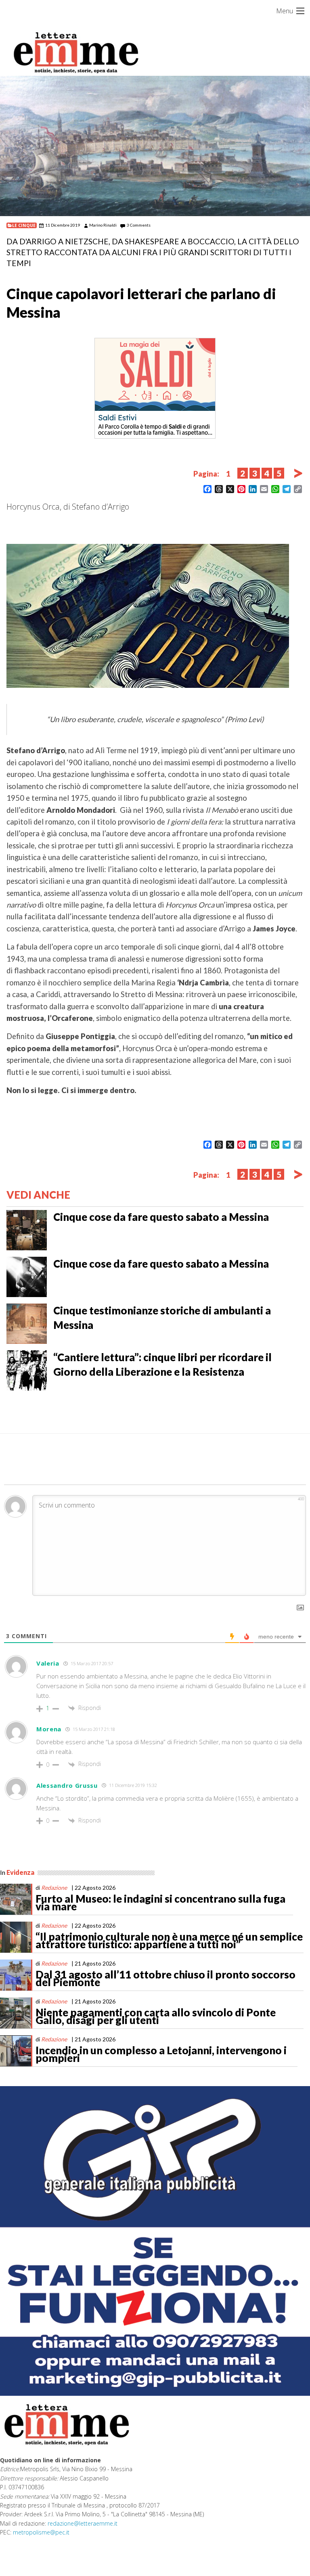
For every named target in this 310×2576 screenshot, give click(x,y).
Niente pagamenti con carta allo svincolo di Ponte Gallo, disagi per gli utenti (156, 2016)
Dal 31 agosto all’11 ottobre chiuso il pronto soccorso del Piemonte (165, 1978)
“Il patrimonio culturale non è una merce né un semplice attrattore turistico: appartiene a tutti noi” (169, 1941)
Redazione (54, 1888)
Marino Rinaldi (103, 225)
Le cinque (24, 225)
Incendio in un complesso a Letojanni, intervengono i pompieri (161, 2054)
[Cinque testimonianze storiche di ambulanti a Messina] (27, 1323)
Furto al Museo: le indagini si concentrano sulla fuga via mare (160, 1903)
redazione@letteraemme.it (83, 2523)
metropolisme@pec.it (41, 2532)
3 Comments (139, 225)
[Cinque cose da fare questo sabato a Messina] (27, 1229)
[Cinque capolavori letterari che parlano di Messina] (155, 146)
